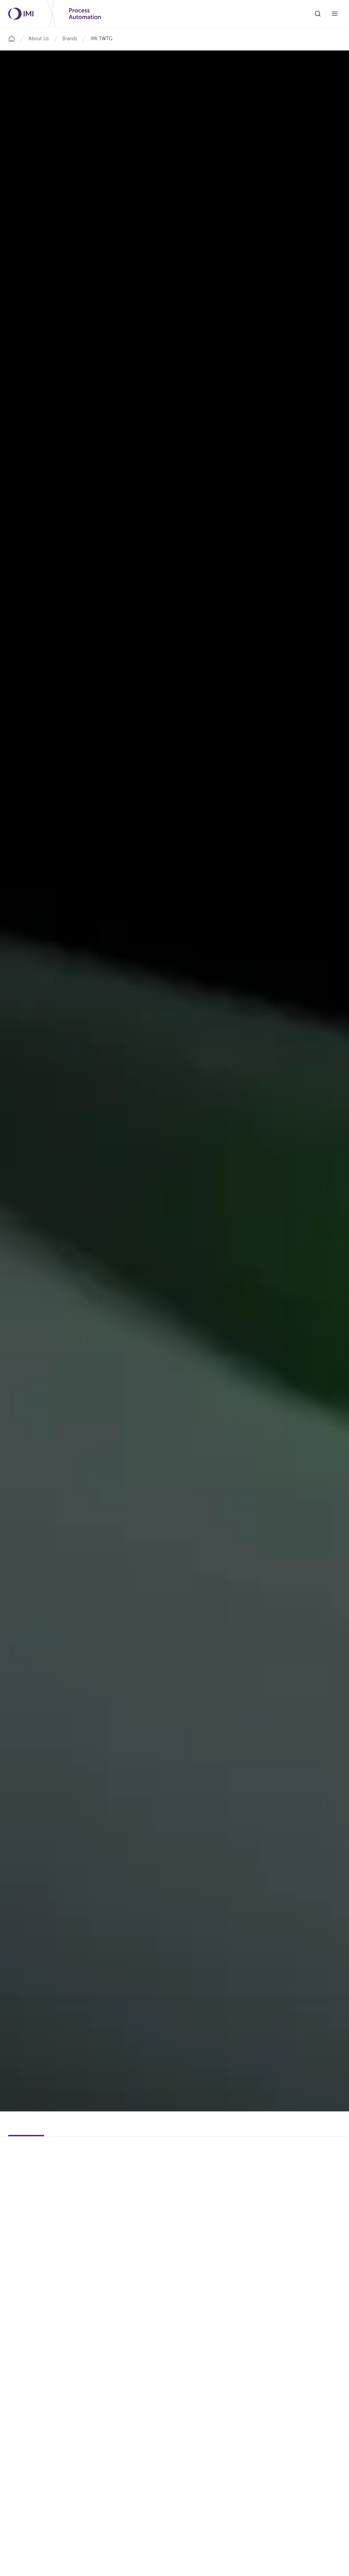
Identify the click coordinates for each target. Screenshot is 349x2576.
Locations (64, 2131)
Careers (100, 2131)
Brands (70, 39)
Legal (139, 2131)
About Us (39, 39)
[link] (102, 39)
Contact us (312, 2131)
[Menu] (335, 14)
